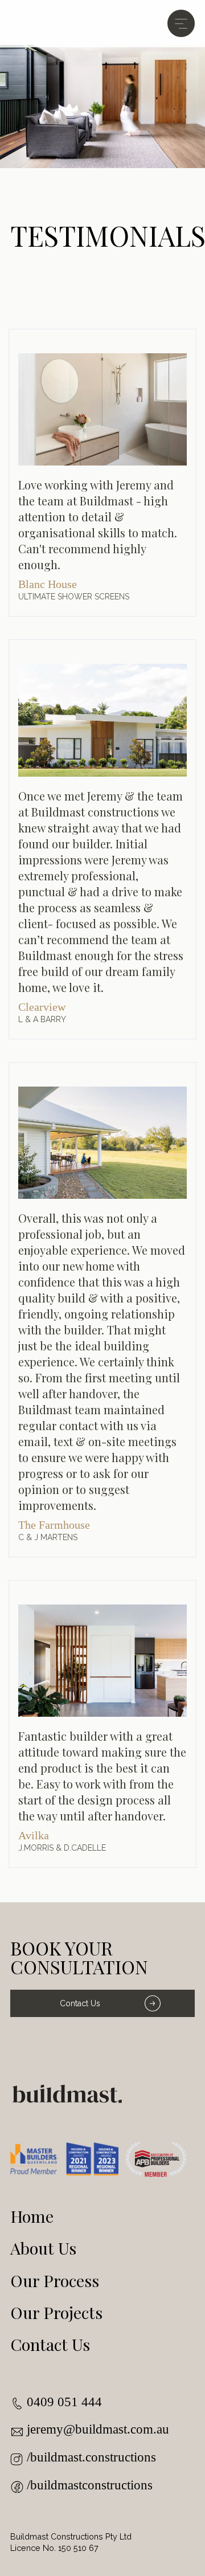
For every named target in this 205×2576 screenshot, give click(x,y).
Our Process (55, 2280)
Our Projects (56, 2312)
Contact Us (80, 2003)
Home (32, 2216)
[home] (67, 24)
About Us (43, 2248)
